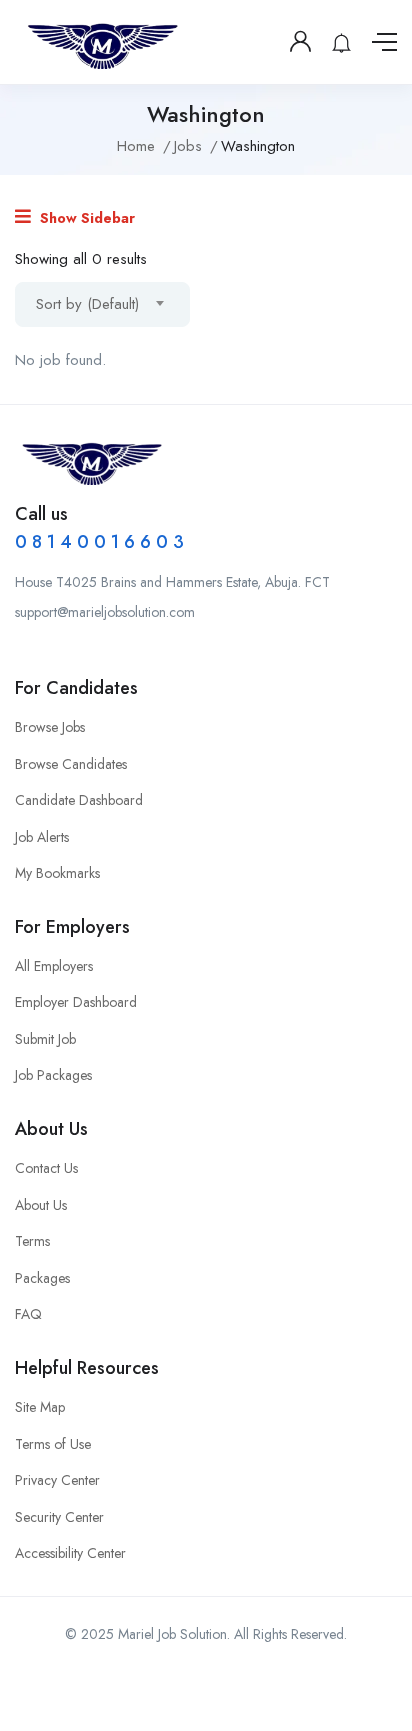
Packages (42, 1278)
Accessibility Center (70, 1553)
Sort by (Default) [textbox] (87, 304)
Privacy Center (57, 1480)
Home (136, 146)
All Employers (54, 966)
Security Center (59, 1517)
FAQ (28, 1314)
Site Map (40, 1407)
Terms (32, 1241)
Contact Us (46, 1168)
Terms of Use (53, 1444)
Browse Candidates (71, 764)
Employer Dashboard (76, 1002)
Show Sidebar (85, 218)
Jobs (188, 146)
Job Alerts (42, 837)
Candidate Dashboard (79, 800)
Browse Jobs (50, 727)
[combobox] (102, 304)
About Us (41, 1205)
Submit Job (45, 1039)
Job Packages (53, 1075)
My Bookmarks (57, 873)
